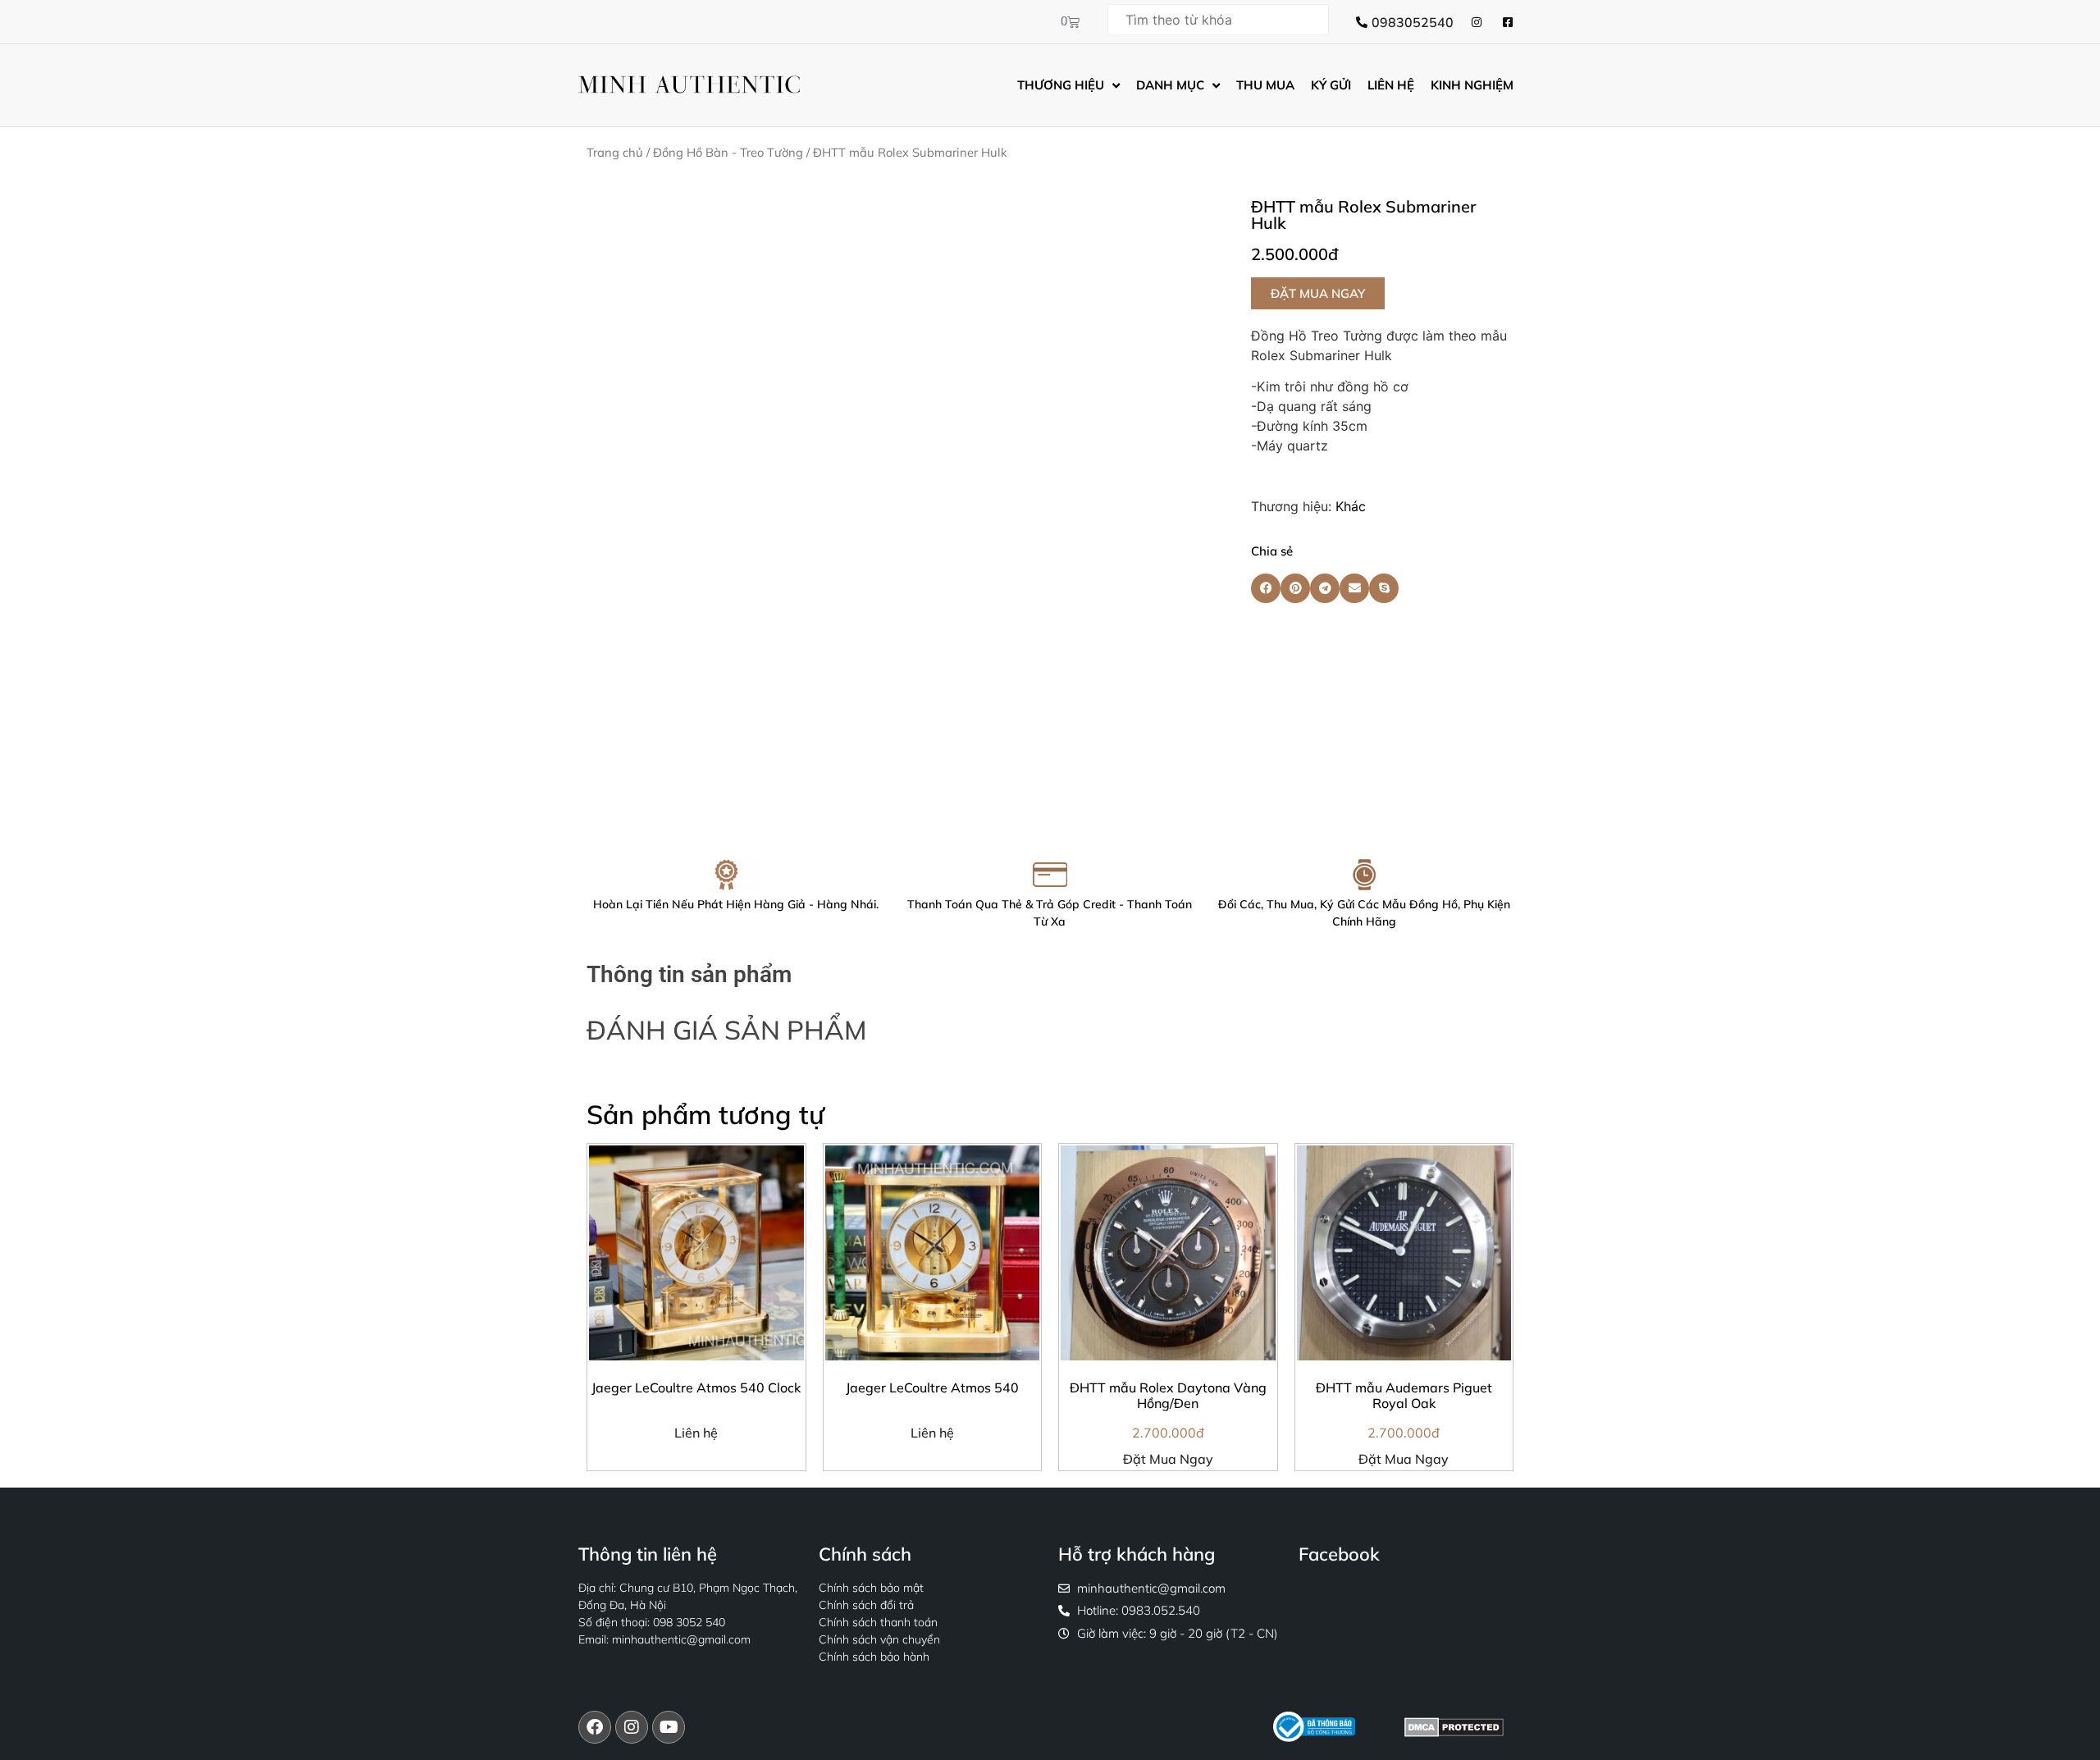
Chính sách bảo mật (871, 1588)
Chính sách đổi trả (866, 1605)
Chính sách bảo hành (874, 1657)
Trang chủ (615, 152)
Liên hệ (696, 1433)
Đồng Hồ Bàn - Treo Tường (728, 152)
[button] (1318, 293)
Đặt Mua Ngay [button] (1168, 1459)
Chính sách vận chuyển (879, 1639)
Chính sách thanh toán (878, 1622)
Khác (1351, 506)
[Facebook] (595, 1727)
